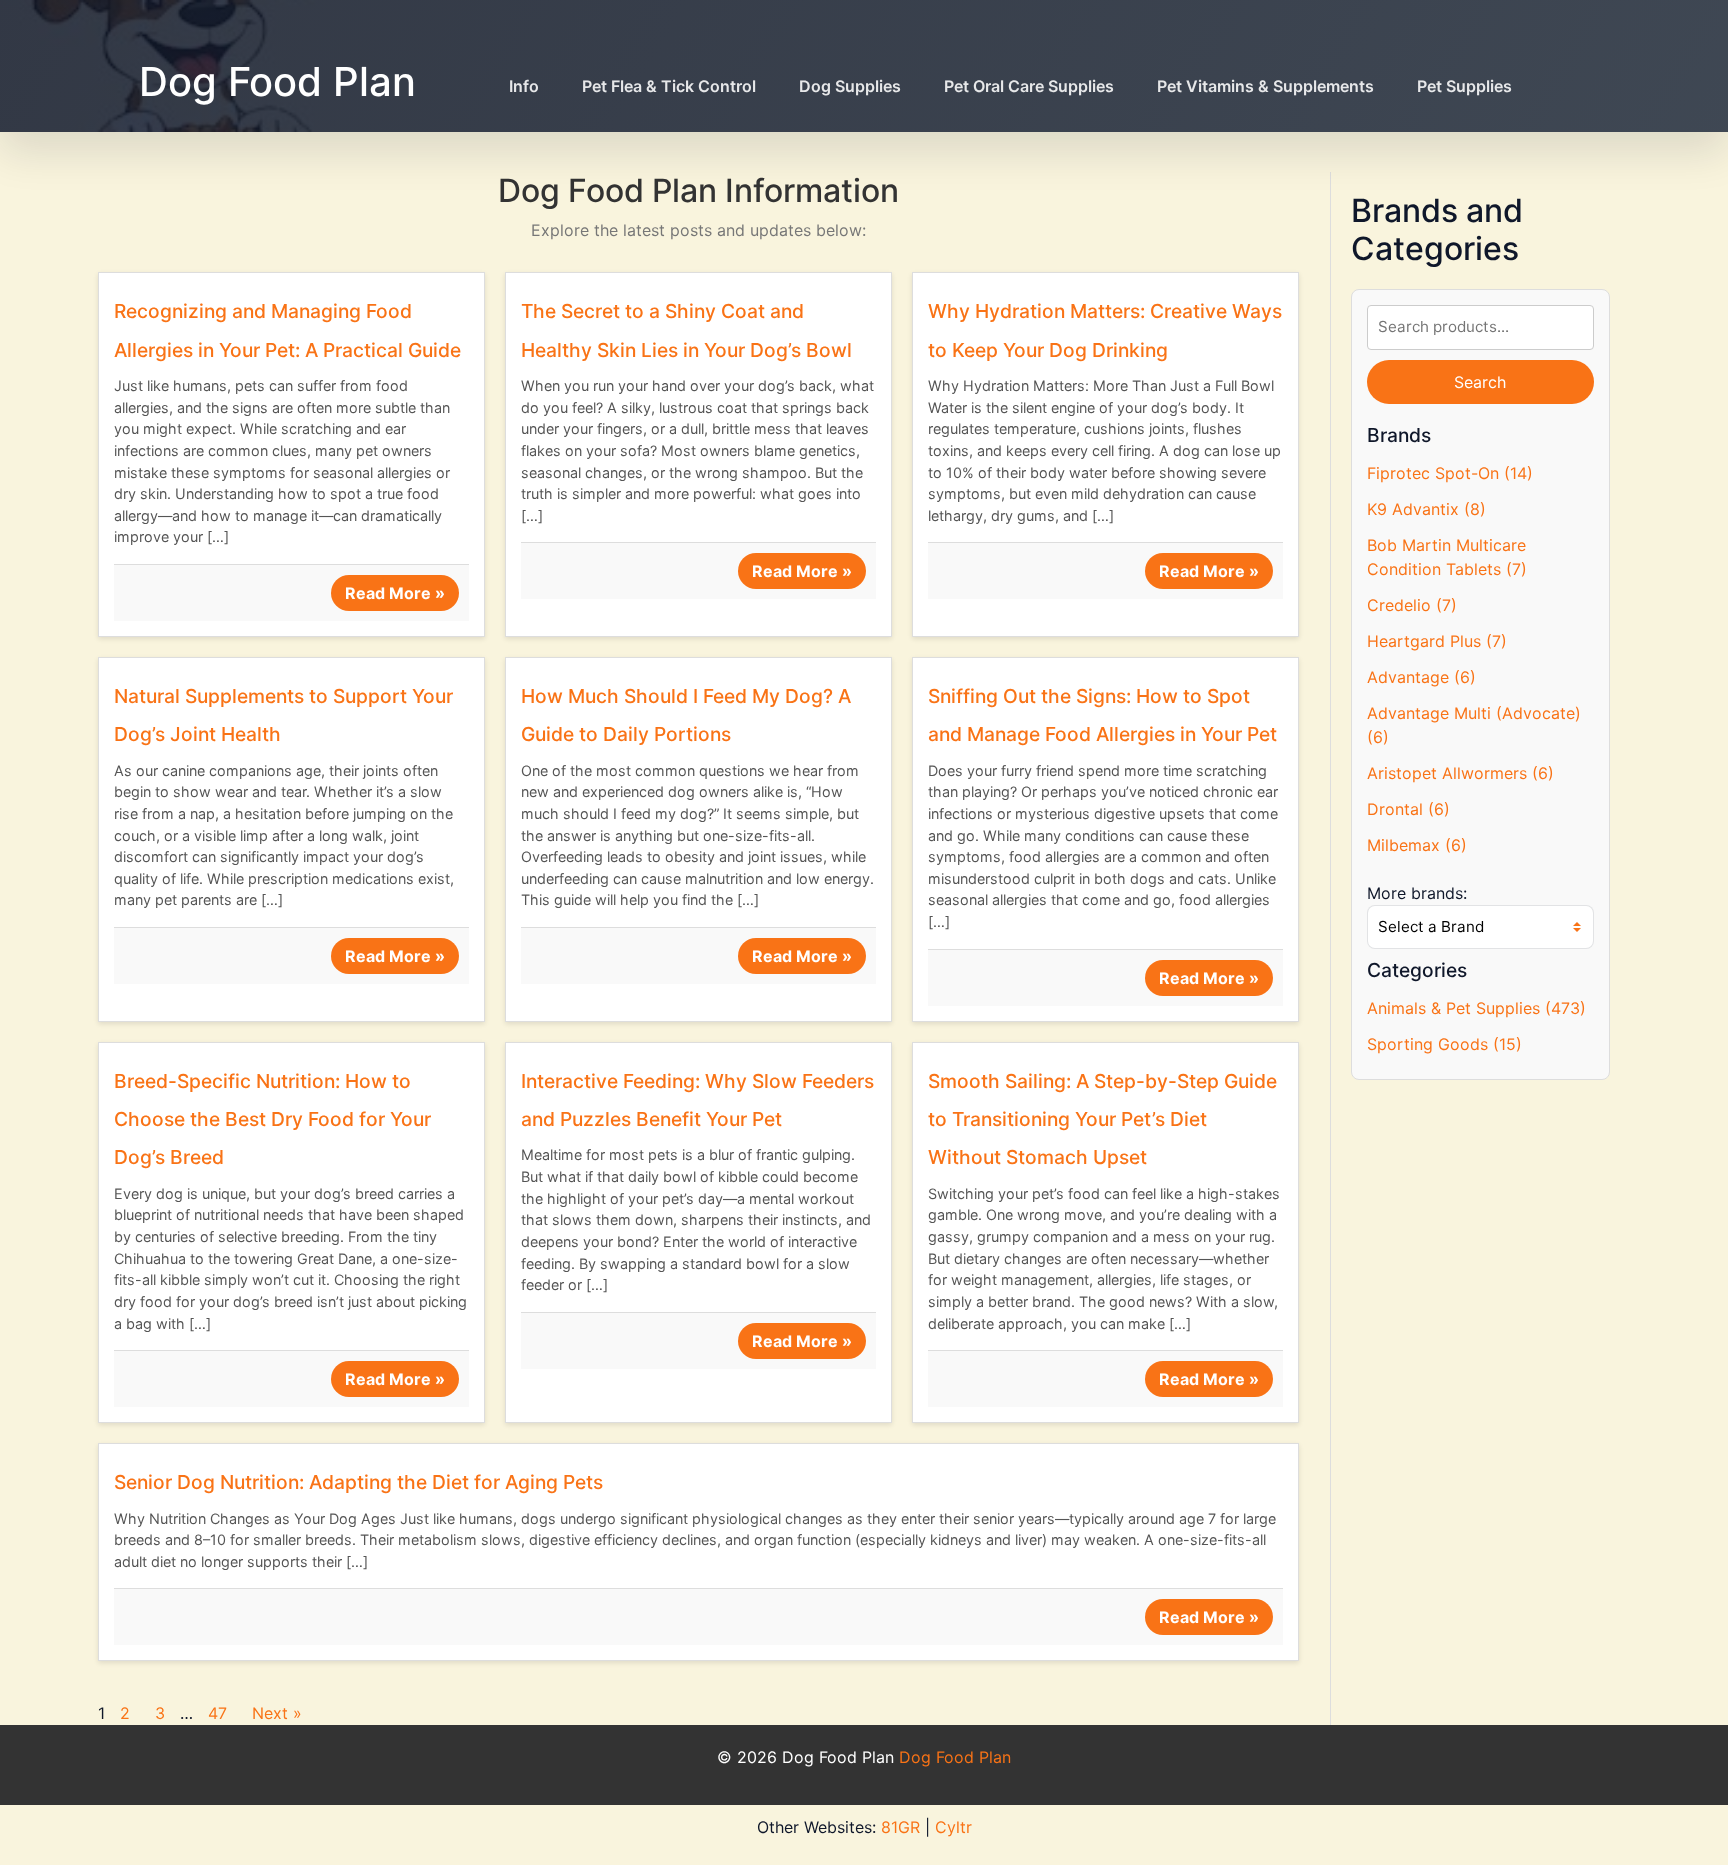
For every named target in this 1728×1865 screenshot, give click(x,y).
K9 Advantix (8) (1426, 509)
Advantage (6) (1421, 677)
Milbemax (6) (1417, 845)
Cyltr (953, 1827)
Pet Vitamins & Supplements (1265, 86)
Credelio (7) (1412, 605)
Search (1480, 382)
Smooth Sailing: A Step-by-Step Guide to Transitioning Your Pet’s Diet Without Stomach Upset (1102, 1119)
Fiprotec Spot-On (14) (1450, 473)
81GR (900, 1827)
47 (217, 1713)
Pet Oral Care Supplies (1029, 86)
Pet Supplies (1464, 86)
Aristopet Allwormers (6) (1460, 773)
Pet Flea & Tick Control (669, 86)
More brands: (1417, 893)
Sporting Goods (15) (1444, 1044)
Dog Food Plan (277, 81)
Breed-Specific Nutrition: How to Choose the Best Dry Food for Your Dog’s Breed (272, 1119)
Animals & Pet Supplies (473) (1476, 1008)
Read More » (395, 593)
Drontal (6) (1408, 809)
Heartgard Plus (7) (1437, 641)
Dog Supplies (850, 86)
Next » (277, 1713)
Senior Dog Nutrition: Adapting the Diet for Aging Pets (358, 1482)
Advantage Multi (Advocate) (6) (1474, 725)
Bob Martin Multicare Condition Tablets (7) (1447, 557)
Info (524, 86)
